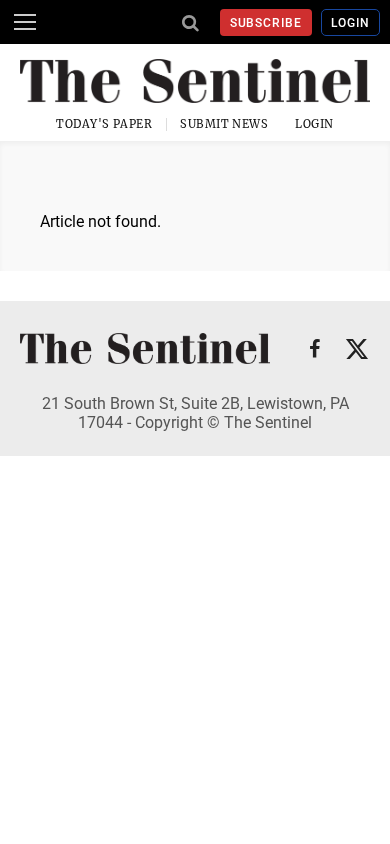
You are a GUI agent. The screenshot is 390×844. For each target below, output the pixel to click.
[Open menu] (25, 22)
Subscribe (266, 23)
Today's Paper (104, 124)
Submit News (224, 124)
